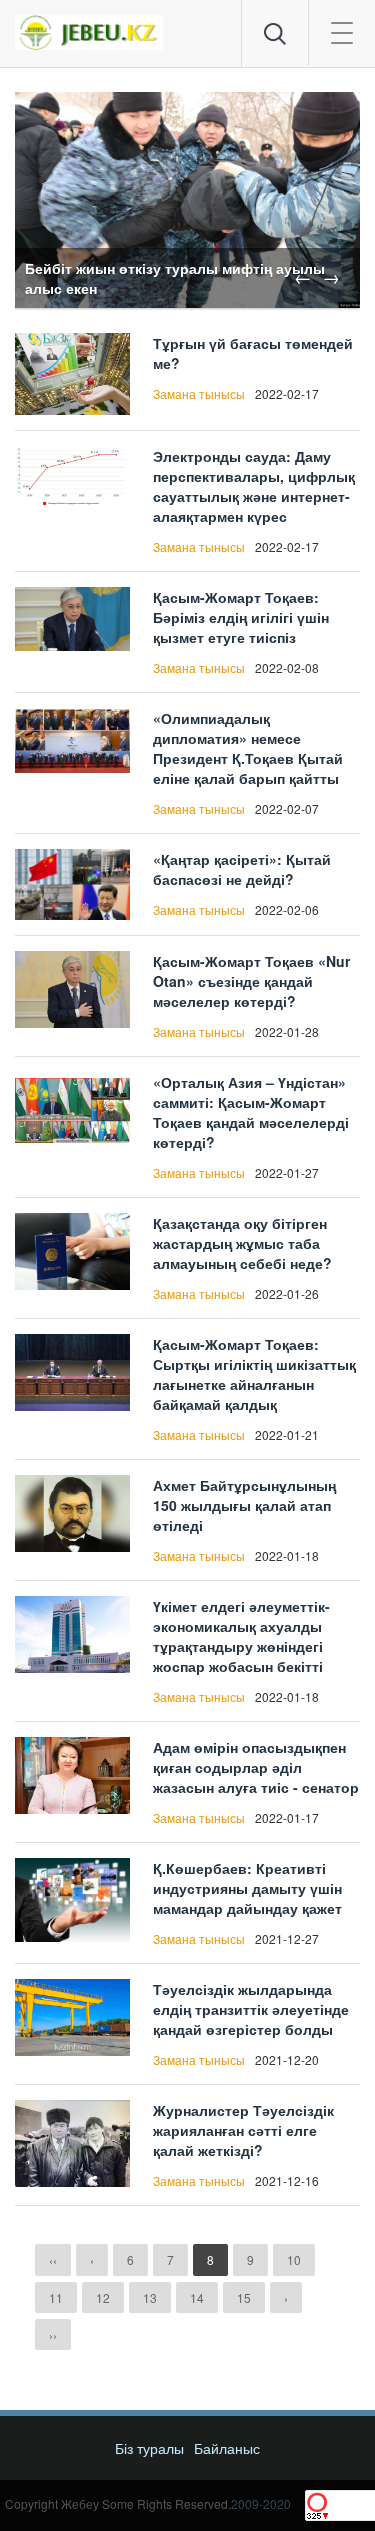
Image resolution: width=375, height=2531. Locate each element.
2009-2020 (261, 2503)
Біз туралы (149, 2448)
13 (150, 2297)
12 (103, 2297)
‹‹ (53, 2259)
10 (294, 2259)
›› (53, 2334)
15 (244, 2297)
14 (197, 2297)
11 (56, 2297)
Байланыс (227, 2448)
